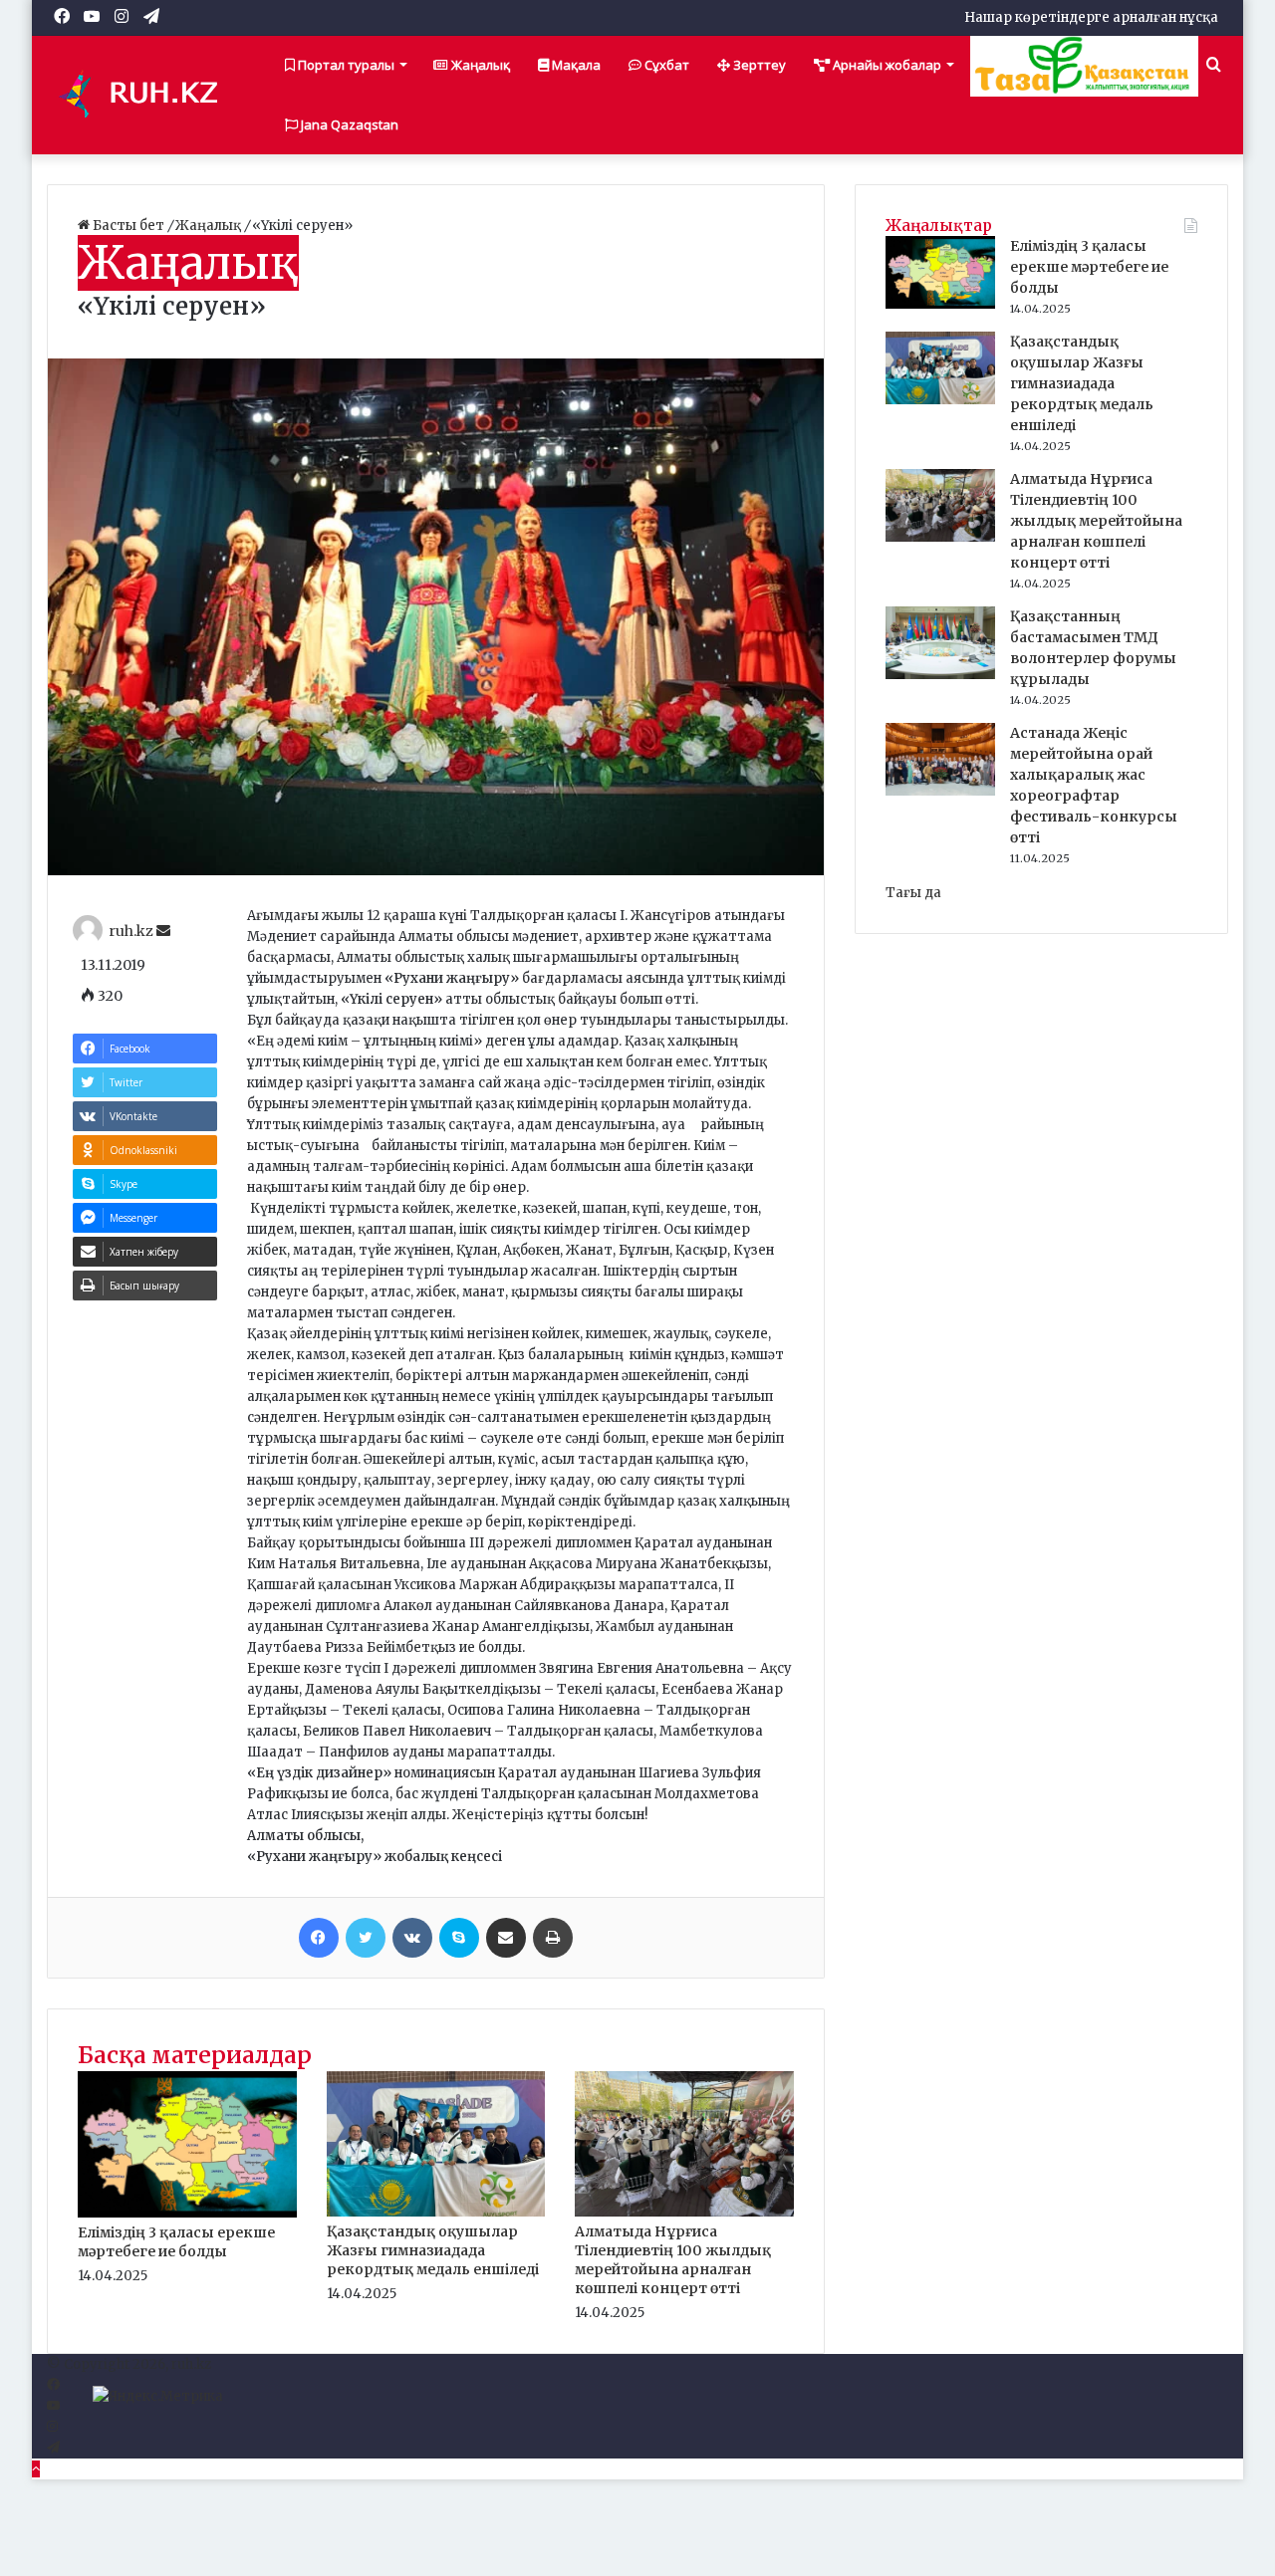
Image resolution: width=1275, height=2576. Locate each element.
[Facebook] (319, 1938)
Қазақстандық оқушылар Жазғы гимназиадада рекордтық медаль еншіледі (433, 2250)
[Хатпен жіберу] (506, 1938)
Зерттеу (758, 65)
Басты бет (128, 226)
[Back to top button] (36, 2469)
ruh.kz (131, 931)
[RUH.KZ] (146, 95)
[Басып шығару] (553, 1938)
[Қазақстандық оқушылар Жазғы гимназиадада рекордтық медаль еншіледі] (436, 2212)
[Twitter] (366, 1938)
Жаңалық (479, 65)
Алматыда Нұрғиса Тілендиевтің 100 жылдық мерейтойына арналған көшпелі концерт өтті (673, 2260)
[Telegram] (53, 2448)
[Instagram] (52, 2427)
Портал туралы (345, 65)
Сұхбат (665, 65)
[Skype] (459, 1938)
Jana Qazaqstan (348, 124)
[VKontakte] (412, 1938)
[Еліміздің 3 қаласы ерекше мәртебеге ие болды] (187, 2213)
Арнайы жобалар (886, 65)
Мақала (575, 65)
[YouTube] (53, 2406)
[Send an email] (163, 931)
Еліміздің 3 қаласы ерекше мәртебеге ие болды (176, 2242)
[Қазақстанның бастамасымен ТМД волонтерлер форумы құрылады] (940, 675)
